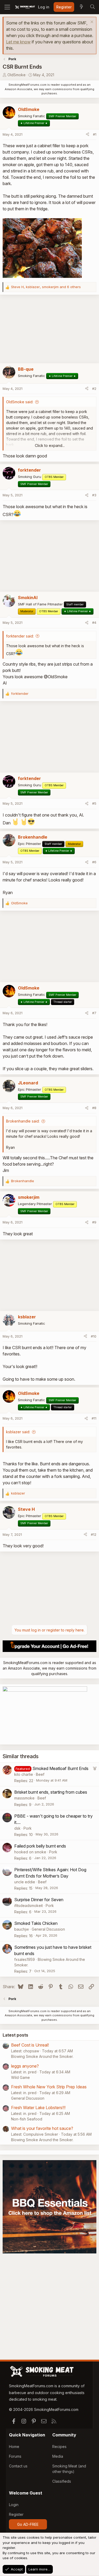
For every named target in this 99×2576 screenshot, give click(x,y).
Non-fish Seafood (27, 2119)
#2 (94, 389)
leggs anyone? (25, 2066)
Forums (15, 2456)
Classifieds (62, 2481)
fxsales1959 (25, 1959)
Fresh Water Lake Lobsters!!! (38, 2108)
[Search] (92, 7)
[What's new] (81, 7)
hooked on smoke (30, 1852)
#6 (94, 862)
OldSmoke (16, 75)
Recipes (59, 2447)
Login (14, 2505)
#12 (94, 1534)
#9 (94, 1222)
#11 (94, 1418)
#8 (94, 1108)
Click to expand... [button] (50, 445)
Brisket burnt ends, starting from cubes (51, 1792)
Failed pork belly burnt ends (40, 1846)
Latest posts (15, 2035)
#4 (94, 623)
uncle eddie (25, 1882)
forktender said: (20, 636)
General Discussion (48, 1929)
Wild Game (20, 2077)
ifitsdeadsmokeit (29, 1906)
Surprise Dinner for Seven (39, 1900)
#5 (94, 803)
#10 (94, 1336)
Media (58, 2456)
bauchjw (22, 1929)
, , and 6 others (46, 287)
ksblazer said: (18, 1432)
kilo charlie (24, 1774)
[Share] (88, 135)
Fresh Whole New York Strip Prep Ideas (49, 2087)
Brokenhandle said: (23, 1121)
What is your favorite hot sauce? (42, 2128)
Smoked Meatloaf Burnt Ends (60, 1768)
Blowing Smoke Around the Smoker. (42, 2056)
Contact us (18, 2466)
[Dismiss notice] (91, 22)
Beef (40, 1774)
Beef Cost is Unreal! (30, 2045)
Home (14, 2447)
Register (16, 2514)
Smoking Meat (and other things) (69, 2469)
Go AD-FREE (28, 2524)
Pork (28, 1828)
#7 (94, 1013)
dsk (17, 1828)
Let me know (18, 42)
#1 (95, 134)
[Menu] (7, 7)
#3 (94, 495)
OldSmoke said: (20, 402)
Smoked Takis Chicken (36, 1923)
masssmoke (24, 1798)
